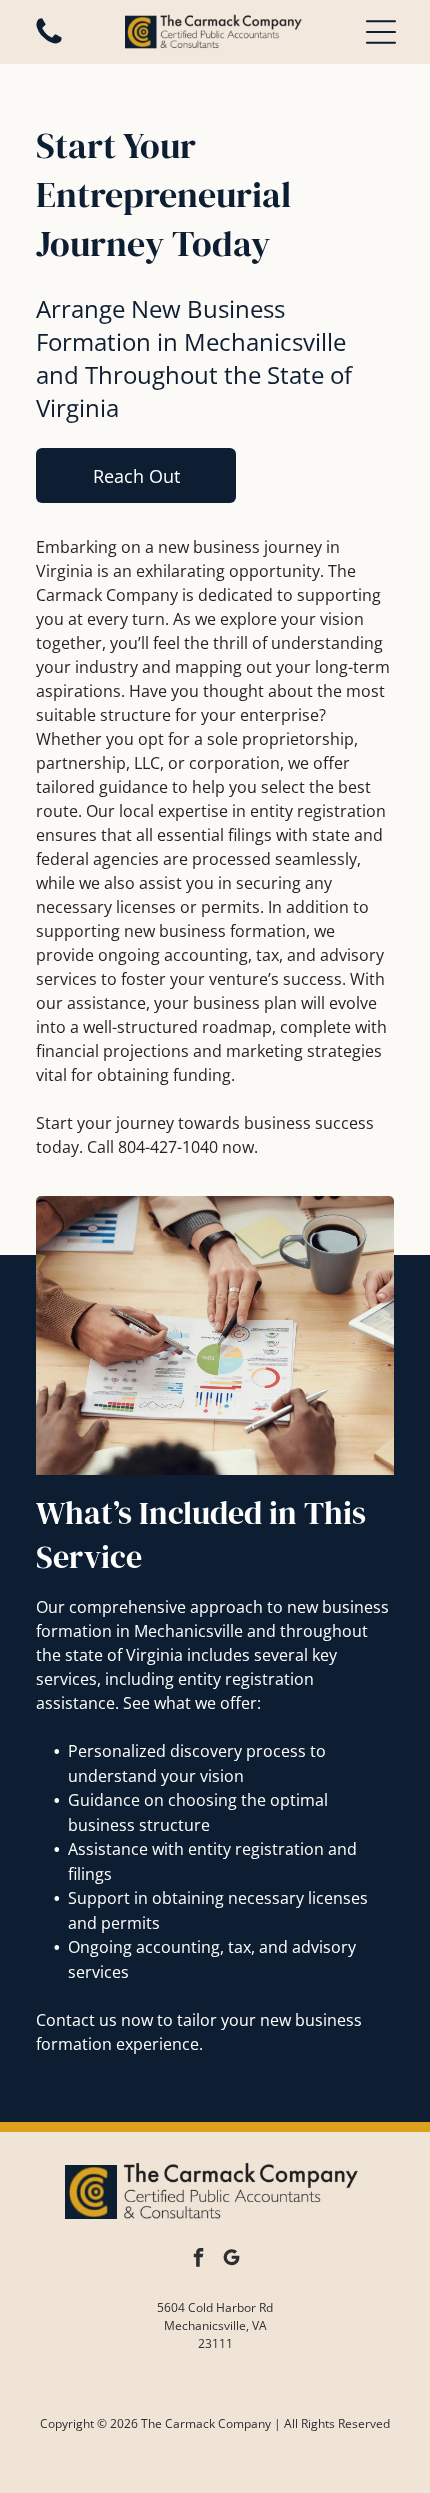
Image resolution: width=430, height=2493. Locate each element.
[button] (381, 32)
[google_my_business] (232, 2260)
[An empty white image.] (49, 42)
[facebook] (199, 2260)
